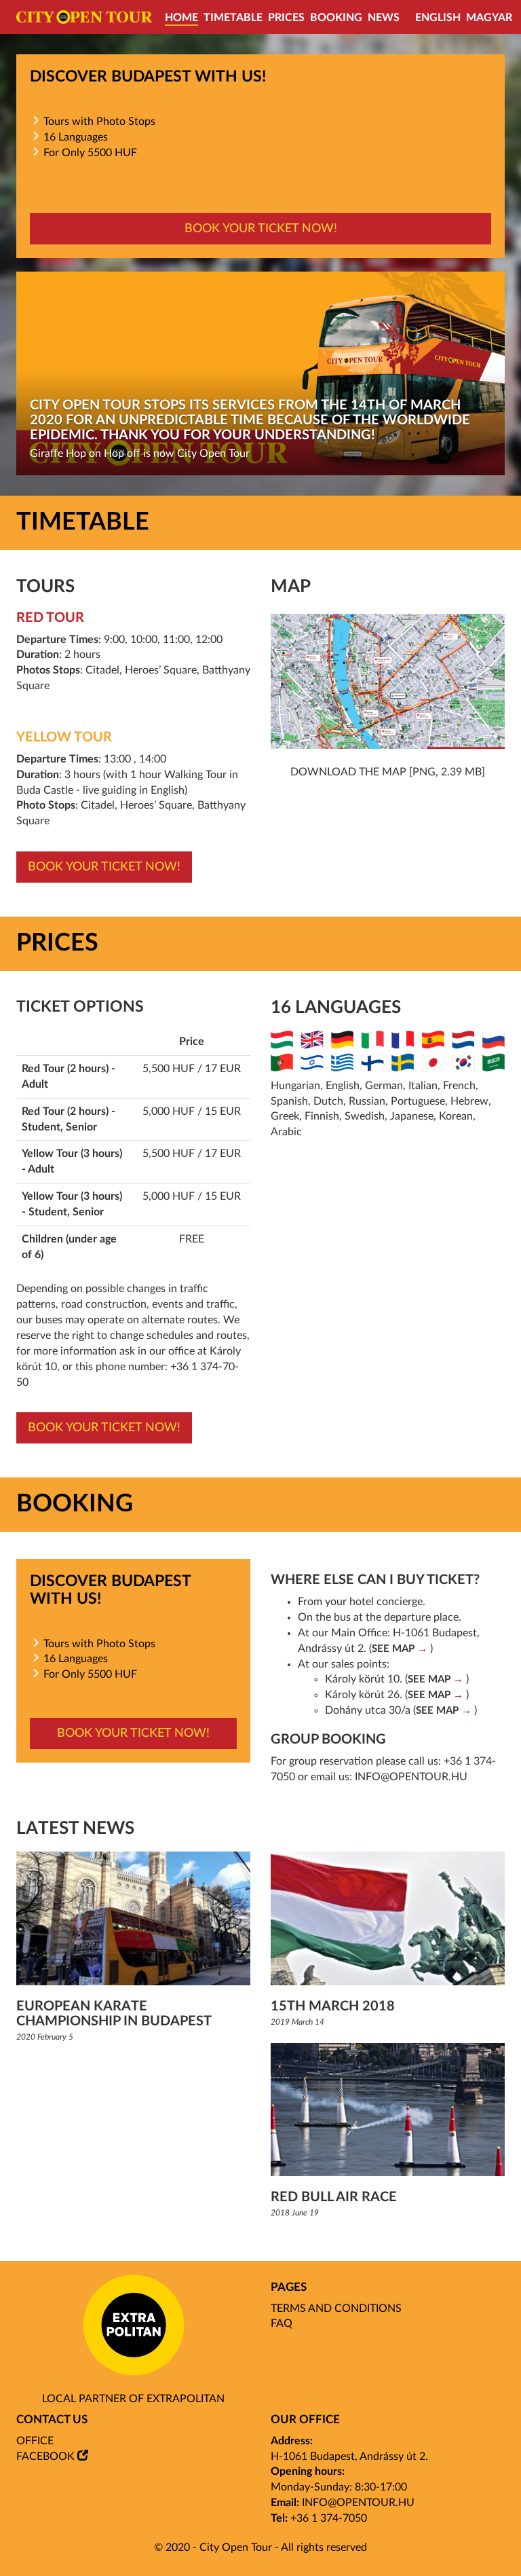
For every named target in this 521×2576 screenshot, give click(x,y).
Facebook (45, 2457)
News (384, 18)
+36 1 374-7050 (329, 2518)
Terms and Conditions (336, 2308)
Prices (286, 18)
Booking (336, 18)
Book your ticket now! (261, 229)
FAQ (282, 2323)
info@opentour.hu (411, 1777)
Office (35, 2441)
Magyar (489, 18)
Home (181, 18)
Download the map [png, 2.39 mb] (388, 772)
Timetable (233, 18)
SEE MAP (393, 1649)
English (438, 18)
